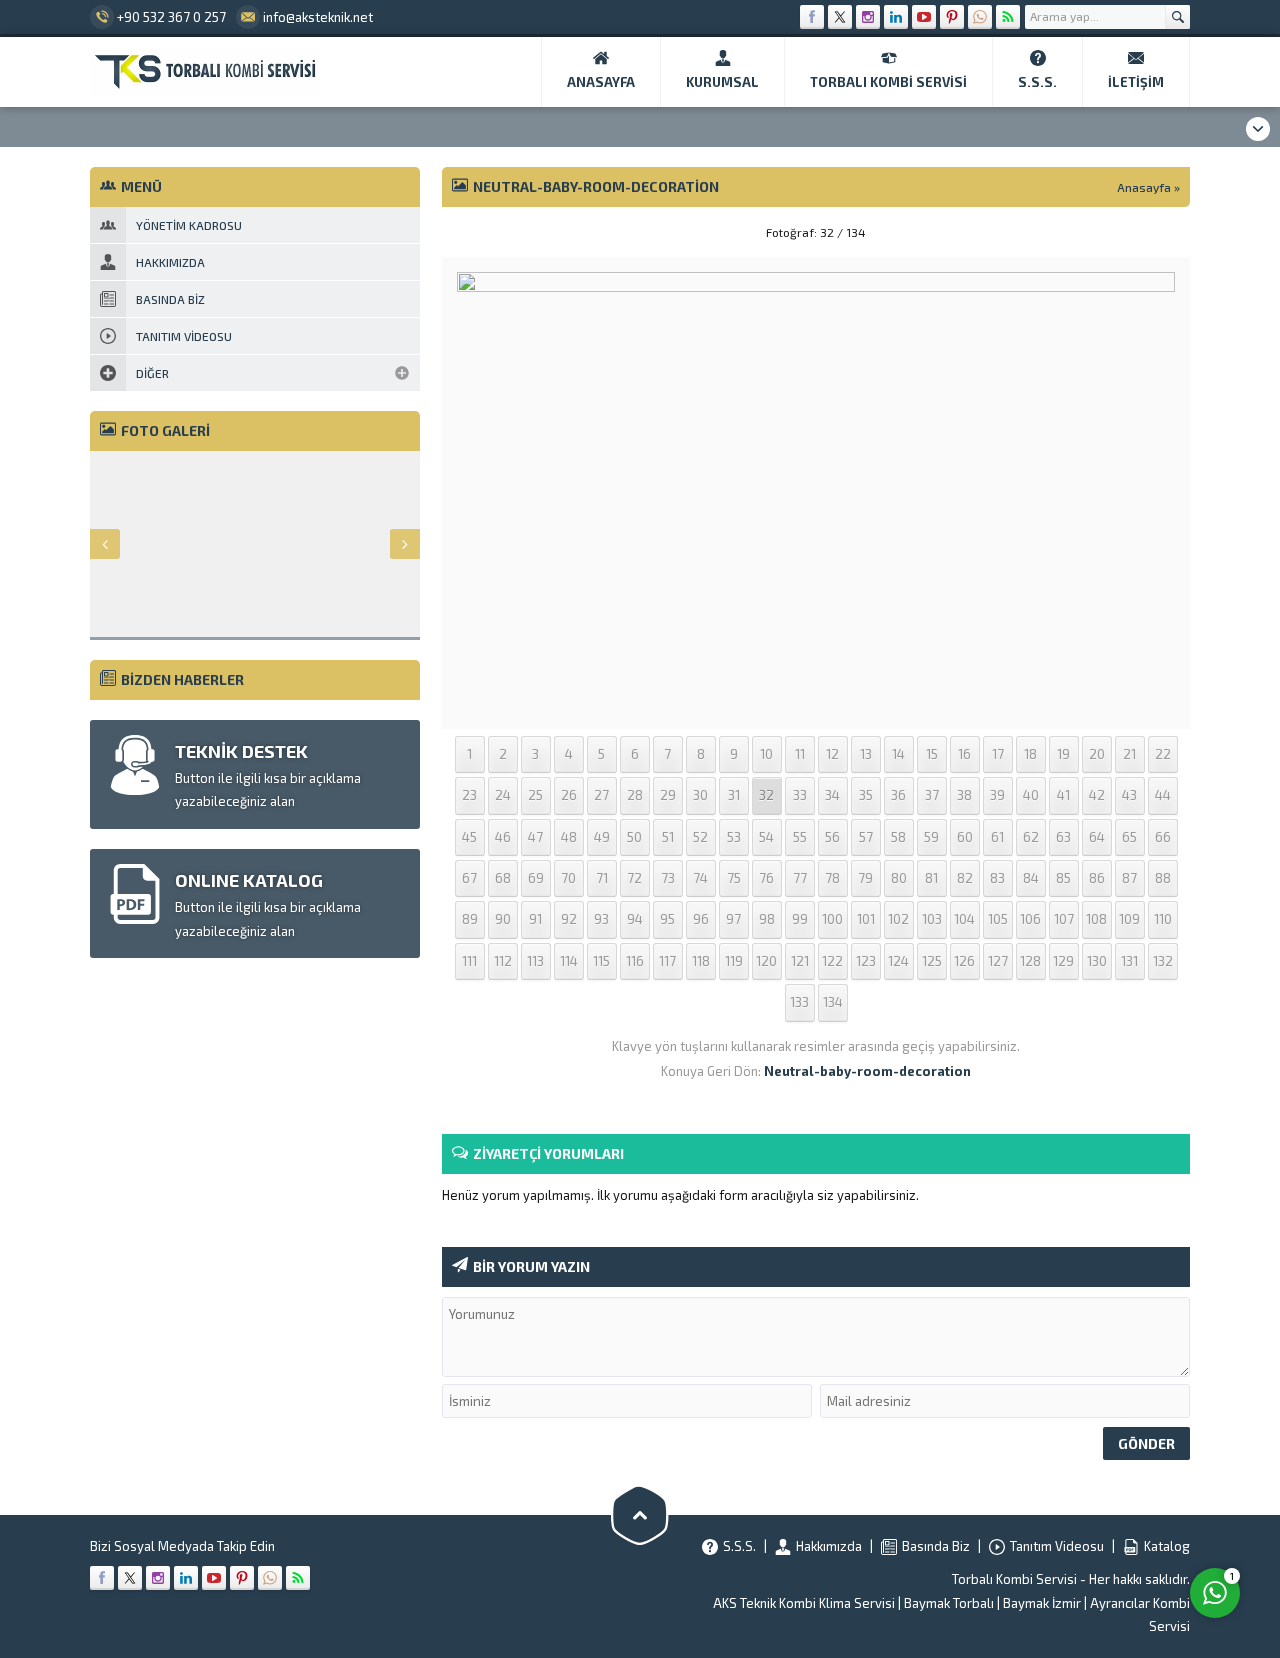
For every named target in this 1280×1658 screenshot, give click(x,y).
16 (964, 754)
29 (668, 795)
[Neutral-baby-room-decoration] (816, 701)
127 (998, 961)
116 (635, 961)
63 (1063, 837)
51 (668, 837)
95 (667, 919)
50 (634, 837)
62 (1031, 837)
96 (701, 919)
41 (1063, 795)
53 (734, 837)
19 (1063, 754)
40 (1031, 795)
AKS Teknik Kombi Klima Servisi (804, 1603)
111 (469, 961)
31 (734, 795)
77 (800, 878)
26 (569, 795)
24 (503, 795)
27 (601, 795)
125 (932, 961)
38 (964, 795)
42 (1097, 795)
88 (1163, 878)
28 (635, 795)
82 (965, 878)
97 (733, 919)
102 (898, 919)
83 (997, 878)
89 (470, 919)
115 (601, 961)
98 (767, 919)
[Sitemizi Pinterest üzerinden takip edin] (952, 17)
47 (535, 837)
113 (535, 961)
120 (766, 961)
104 (964, 919)
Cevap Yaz (1090, 1511)
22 (1163, 754)
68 (503, 878)
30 (700, 795)
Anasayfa (1144, 187)
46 (503, 837)
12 (832, 754)
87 (1129, 878)
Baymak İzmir (1042, 1603)
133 (799, 1002)
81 (931, 878)
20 (1097, 754)
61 (997, 837)
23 (469, 795)
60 (965, 837)
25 (535, 795)
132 (1163, 961)
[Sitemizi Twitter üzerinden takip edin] (840, 17)
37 (932, 795)
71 (602, 878)
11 (800, 754)
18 (1030, 754)
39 (997, 795)
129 (1063, 961)
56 (832, 837)
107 (1064, 919)
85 (1063, 878)
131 (1129, 961)
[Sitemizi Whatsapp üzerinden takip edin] (980, 17)
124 (898, 961)
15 (932, 754)
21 (1129, 754)
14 (898, 754)
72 (634, 878)
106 (1030, 919)
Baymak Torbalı (949, 1603)
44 (1163, 795)
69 (536, 878)
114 (569, 961)
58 (898, 837)
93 (601, 919)
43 (1129, 795)
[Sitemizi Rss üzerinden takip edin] (1008, 17)
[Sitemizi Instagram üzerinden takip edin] (868, 17)
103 (932, 919)
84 (1031, 878)
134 (833, 1002)
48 (569, 837)
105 (998, 919)
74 (700, 878)
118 (701, 961)
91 (535, 919)
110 (1163, 919)
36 (898, 795)
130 (1097, 961)
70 (568, 878)
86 (1097, 878)
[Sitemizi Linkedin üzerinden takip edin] (896, 17)
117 (667, 961)
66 (1163, 837)
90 (503, 919)
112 (503, 961)
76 (766, 878)
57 (866, 837)
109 (1129, 919)
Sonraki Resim (1140, 232)
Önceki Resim (492, 232)
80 (899, 878)
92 (569, 919)
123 (866, 961)
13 (866, 754)
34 (832, 795)
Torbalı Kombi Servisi (1014, 1579)
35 (866, 795)
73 (668, 878)
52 (700, 837)
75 (734, 878)
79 (865, 878)
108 (1096, 919)
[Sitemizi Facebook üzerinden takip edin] (812, 17)
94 (635, 919)
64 (1097, 837)
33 (800, 795)
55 (800, 837)
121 (800, 961)
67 (469, 878)
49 (602, 837)
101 (866, 919)
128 (1030, 961)
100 (832, 919)
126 (964, 961)
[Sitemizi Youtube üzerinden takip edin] (924, 17)
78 (832, 878)
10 (766, 754)
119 (734, 961)
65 (1129, 837)
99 (800, 919)
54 (766, 837)
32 (766, 795)
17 (998, 754)
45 (469, 837)
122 (832, 961)
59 (931, 837)
